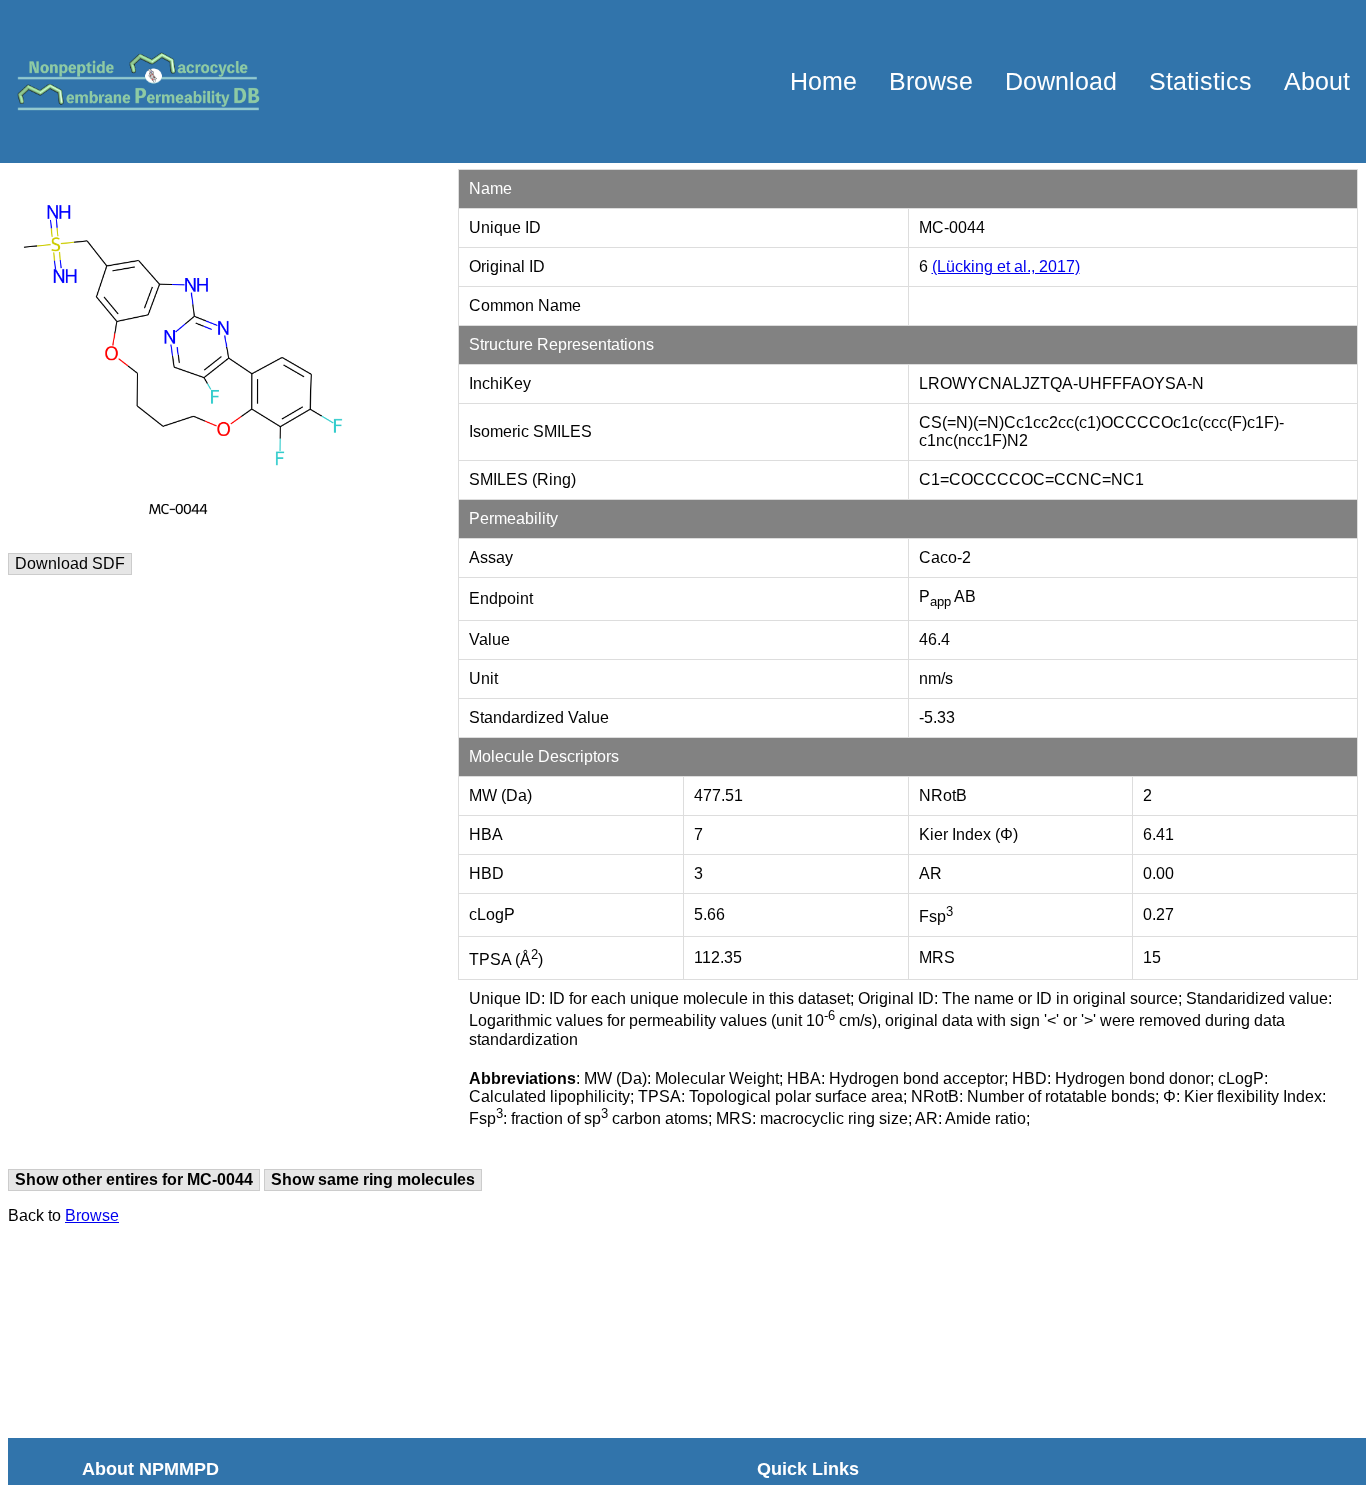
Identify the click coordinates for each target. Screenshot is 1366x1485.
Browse (931, 81)
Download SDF (70, 563)
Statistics (1200, 81)
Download (1061, 81)
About (1317, 81)
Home (823, 81)
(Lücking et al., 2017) (1006, 266)
